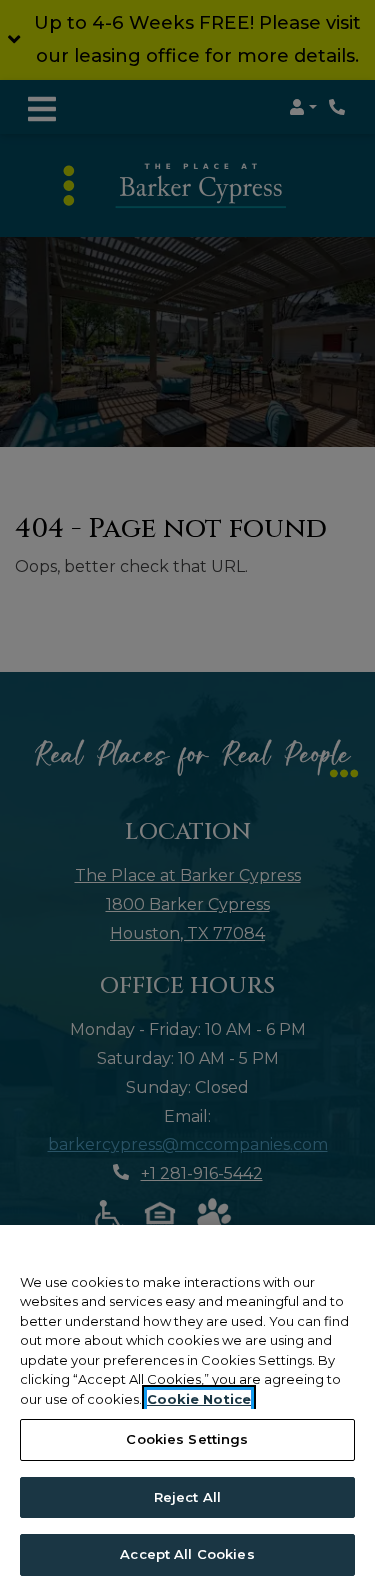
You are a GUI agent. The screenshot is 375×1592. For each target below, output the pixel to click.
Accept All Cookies (187, 1554)
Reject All (187, 1497)
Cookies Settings (187, 1439)
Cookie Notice (199, 1399)
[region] (187, 1408)
